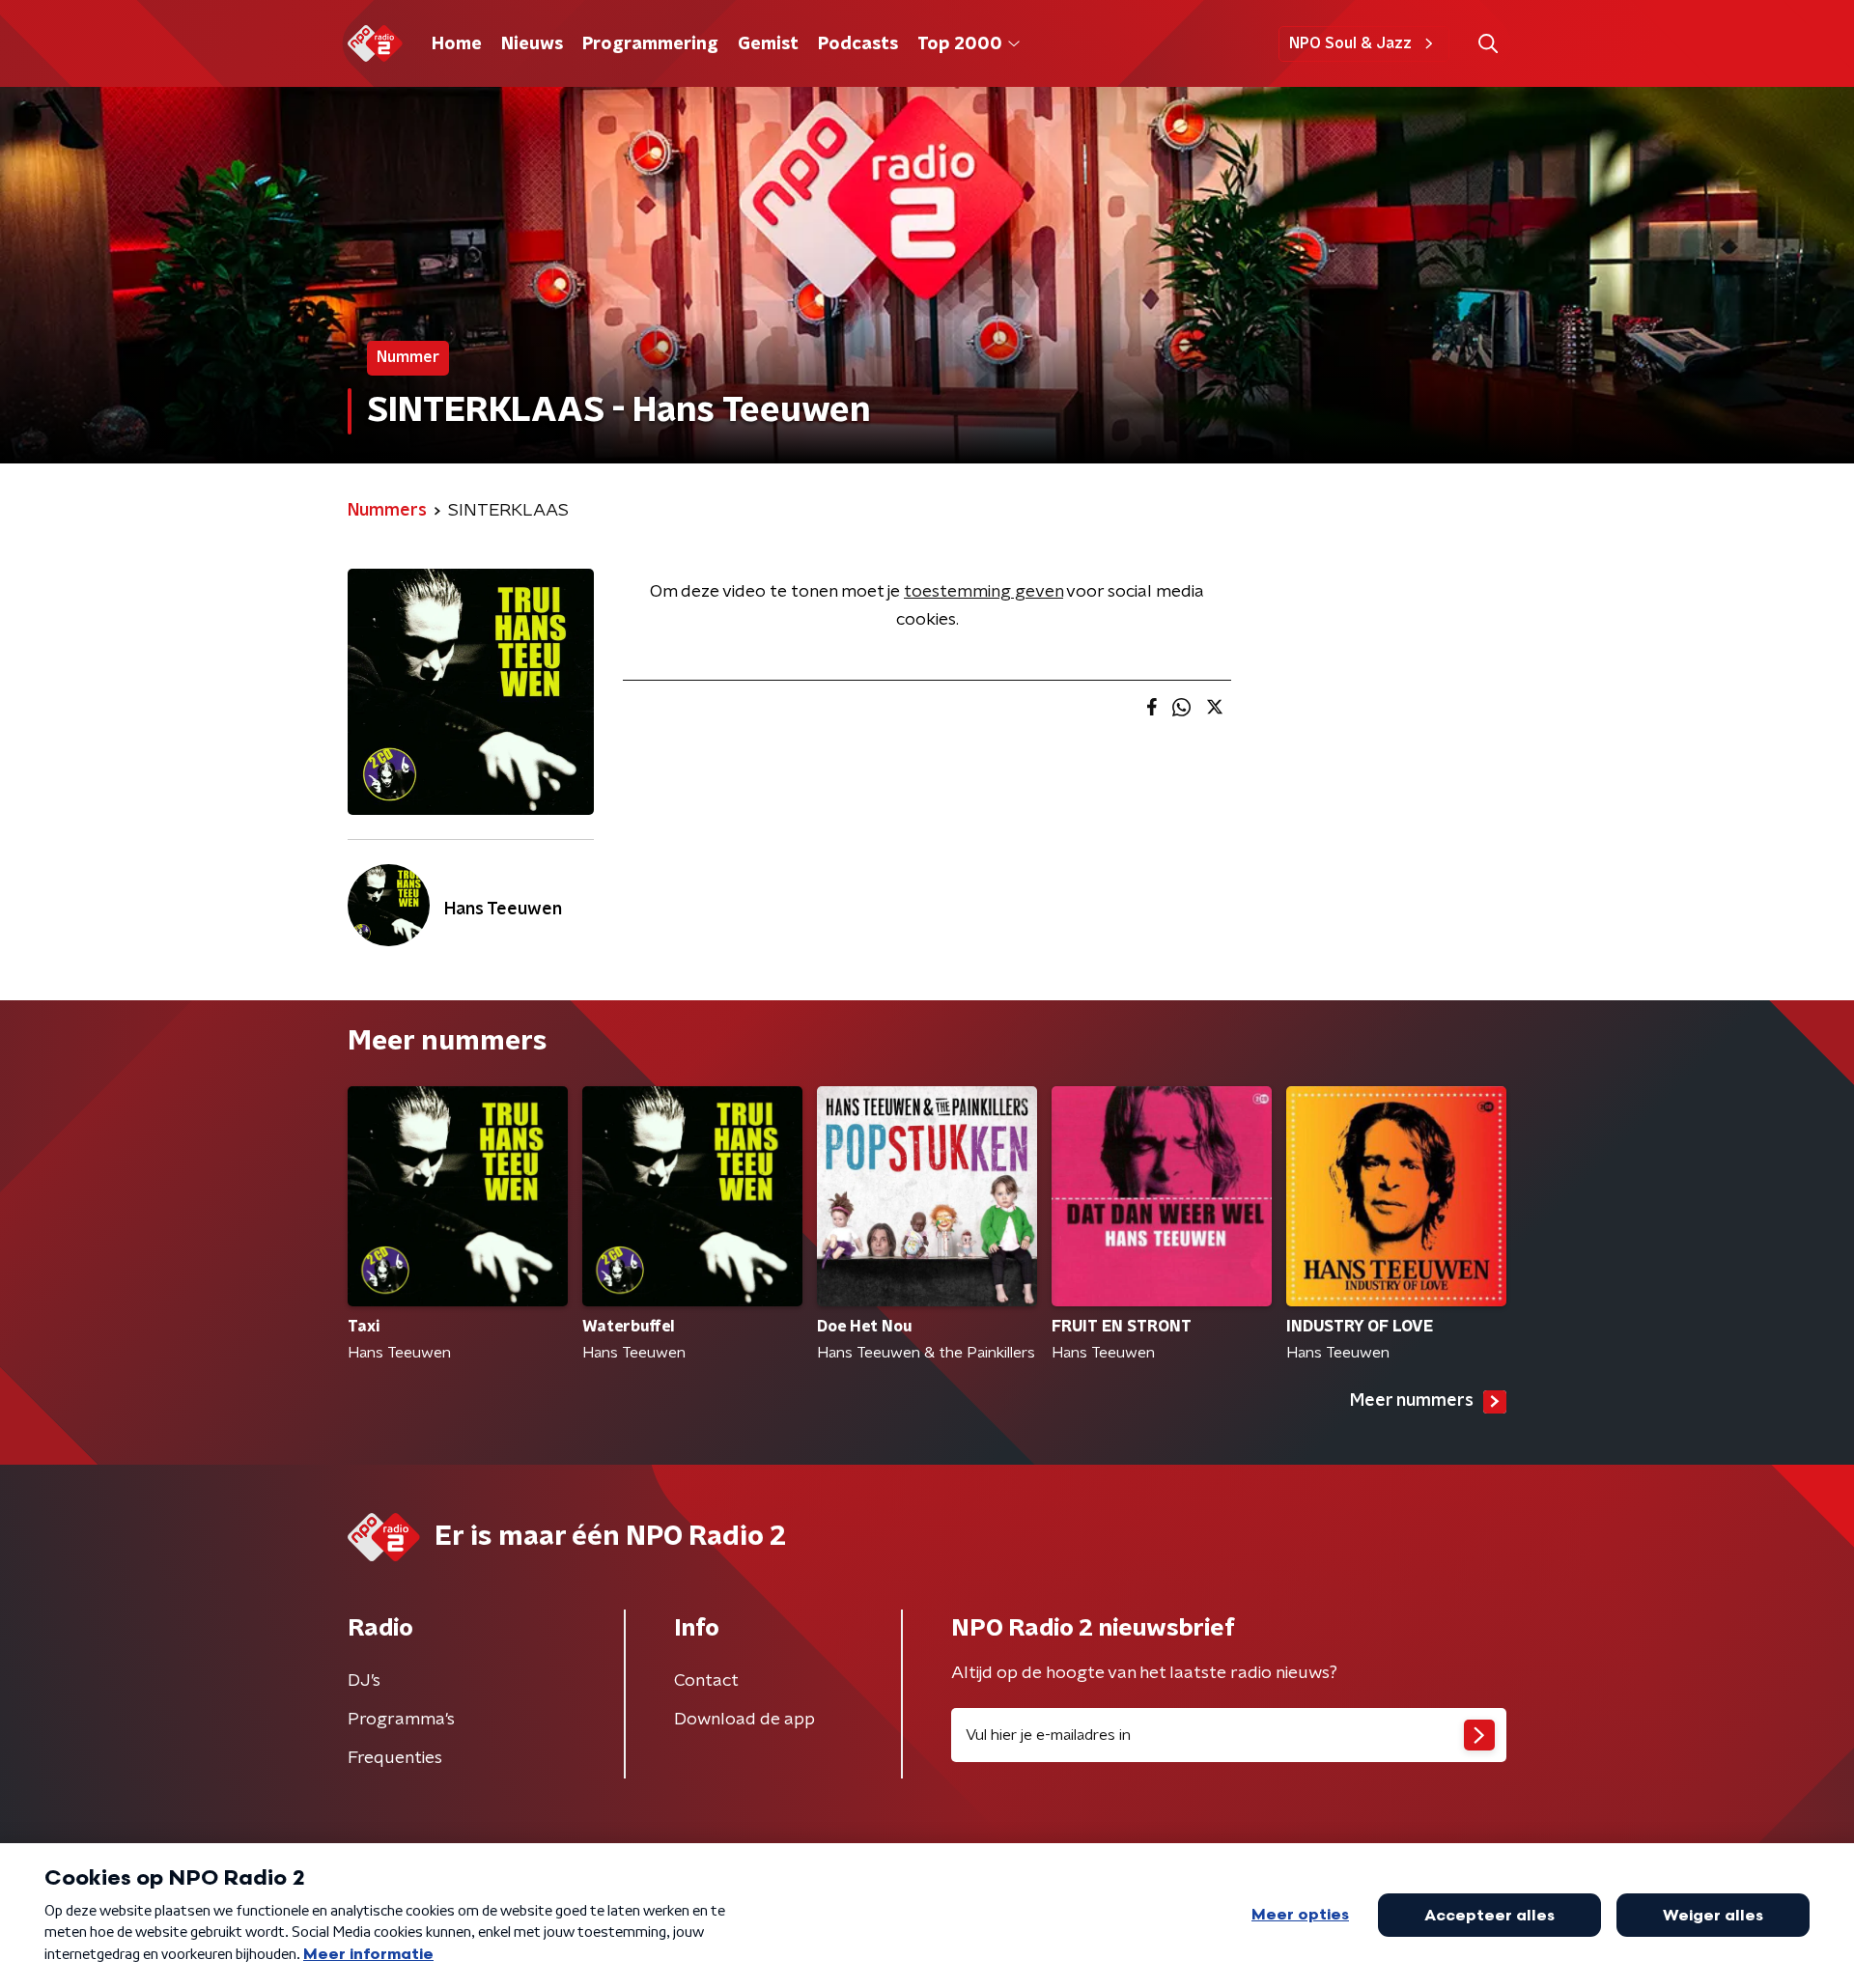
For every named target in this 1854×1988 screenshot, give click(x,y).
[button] (1488, 44)
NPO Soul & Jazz (1350, 43)
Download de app (744, 1720)
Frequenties (395, 1758)
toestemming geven (983, 592)
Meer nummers (1412, 1401)
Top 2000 (960, 44)
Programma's (401, 1720)
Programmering (650, 44)
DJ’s (364, 1681)
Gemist (768, 44)
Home (457, 44)
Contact (706, 1681)
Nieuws (532, 44)
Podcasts (858, 44)
